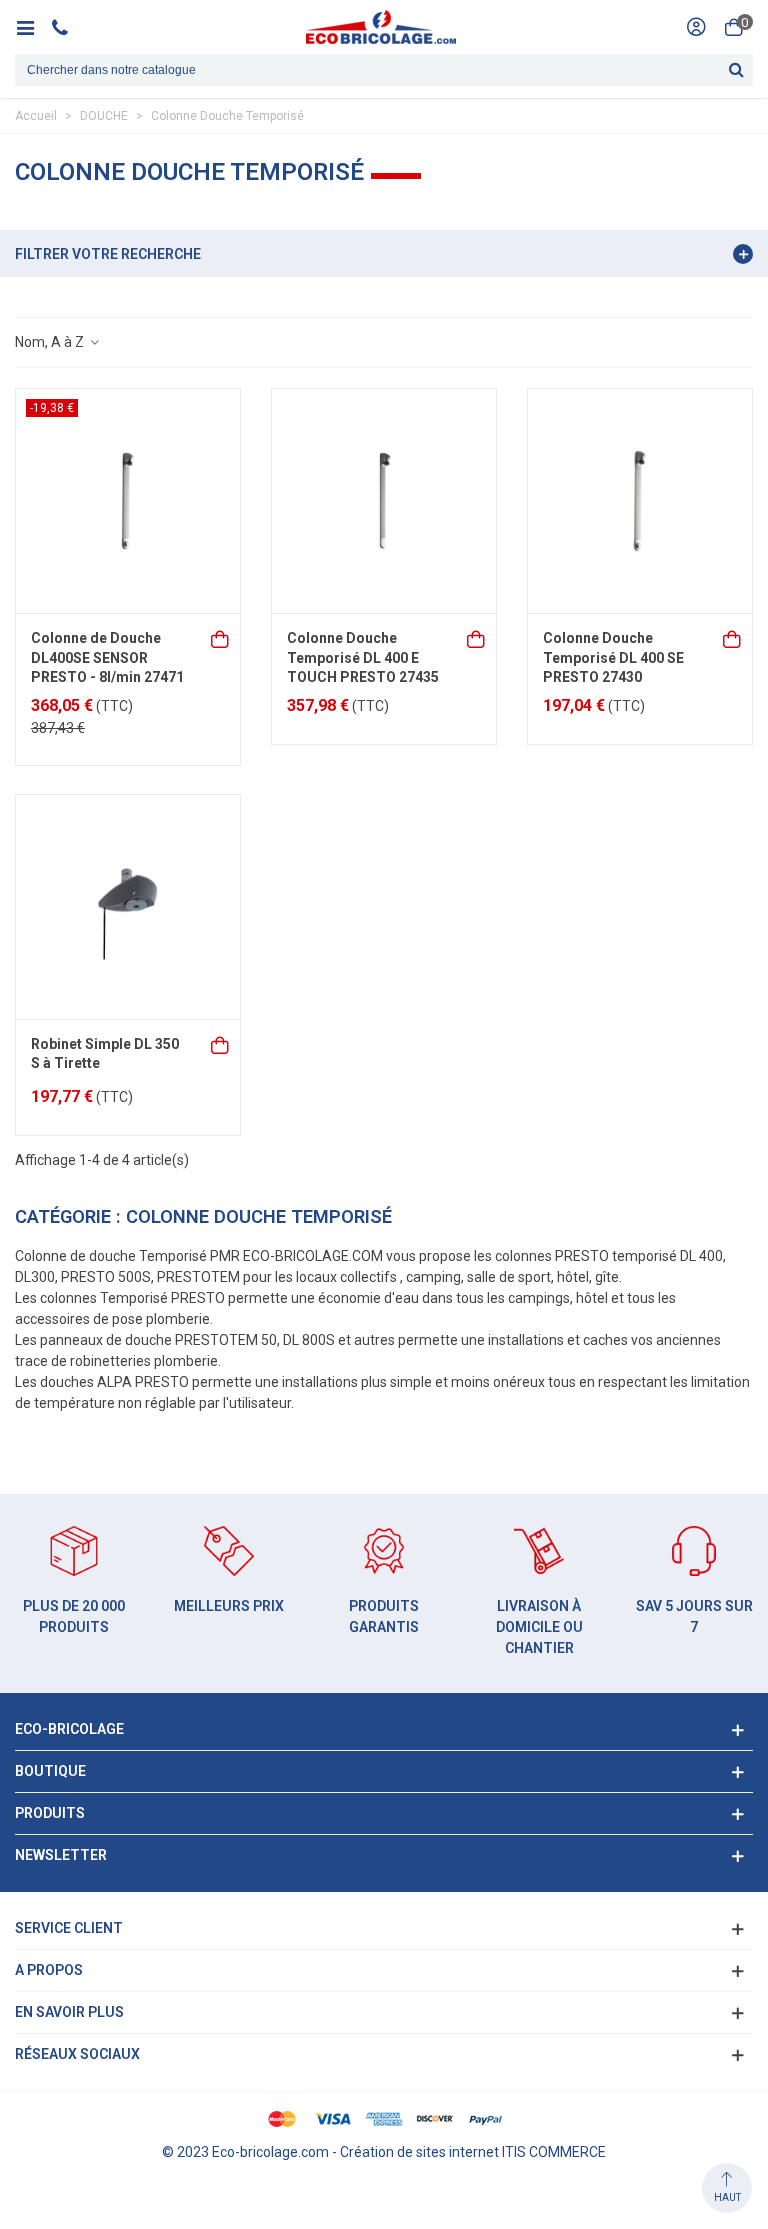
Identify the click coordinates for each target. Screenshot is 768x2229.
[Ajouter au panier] (221, 637)
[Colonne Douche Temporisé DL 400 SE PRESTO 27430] (640, 501)
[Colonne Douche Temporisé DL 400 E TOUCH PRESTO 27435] (384, 501)
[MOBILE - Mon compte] (696, 27)
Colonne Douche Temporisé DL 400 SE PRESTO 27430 (613, 657)
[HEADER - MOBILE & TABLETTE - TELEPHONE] (67, 27)
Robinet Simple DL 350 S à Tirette (105, 1054)
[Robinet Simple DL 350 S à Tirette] (128, 907)
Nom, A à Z (51, 342)
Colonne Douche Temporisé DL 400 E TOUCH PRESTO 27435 (363, 657)
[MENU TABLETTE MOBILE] (32, 27)
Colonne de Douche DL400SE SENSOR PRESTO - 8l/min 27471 (107, 657)
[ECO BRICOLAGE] (381, 27)
